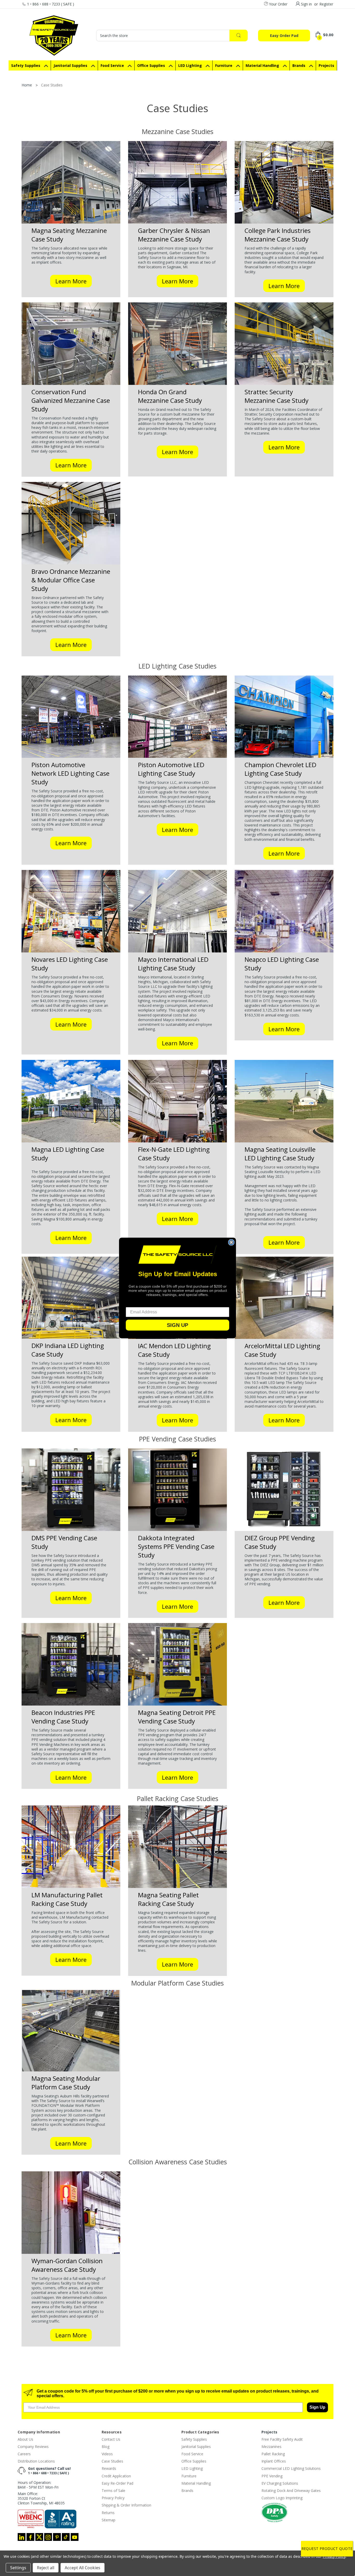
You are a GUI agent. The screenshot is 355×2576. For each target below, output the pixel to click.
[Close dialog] (231, 1242)
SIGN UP (177, 1325)
